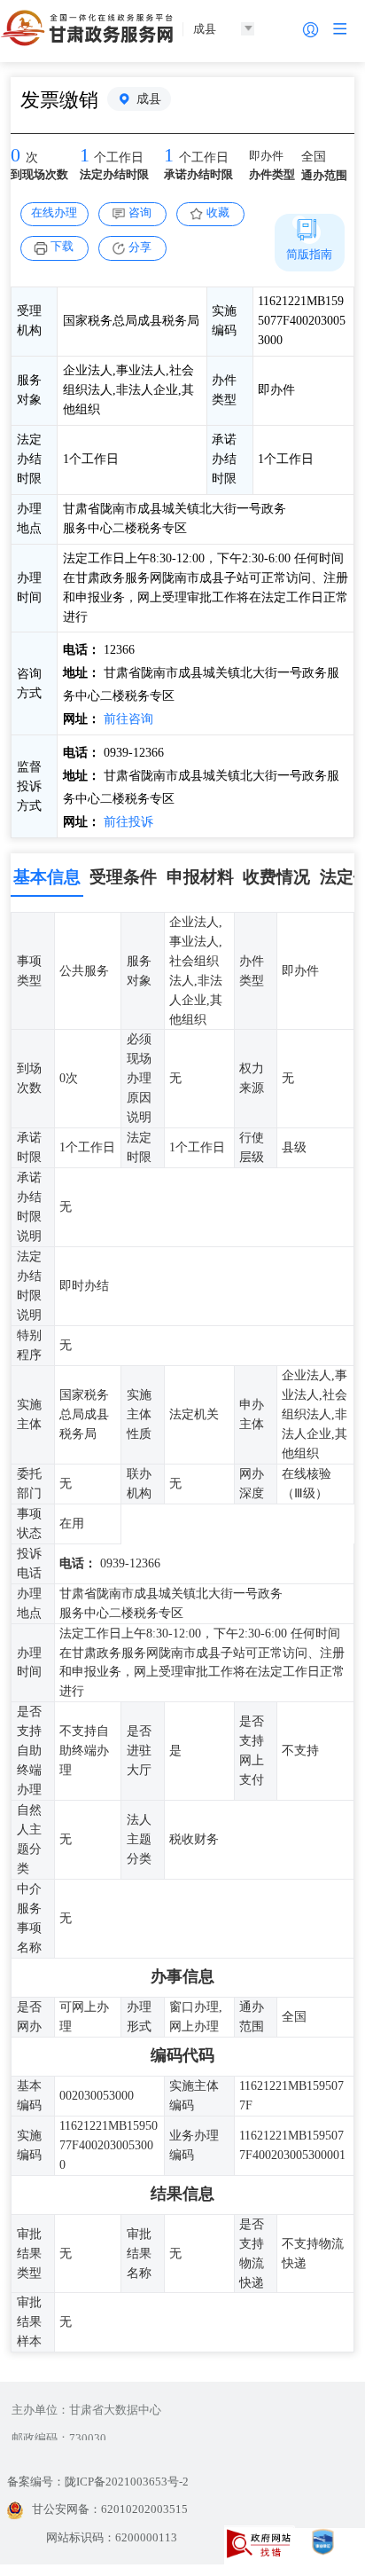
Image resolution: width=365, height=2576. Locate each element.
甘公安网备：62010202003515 (110, 2509)
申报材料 (200, 877)
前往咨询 (127, 719)
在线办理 (54, 212)
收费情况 (276, 877)
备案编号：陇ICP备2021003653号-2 (98, 2482)
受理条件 (123, 877)
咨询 (140, 212)
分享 (140, 247)
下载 (62, 246)
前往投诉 (127, 821)
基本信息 (47, 877)
